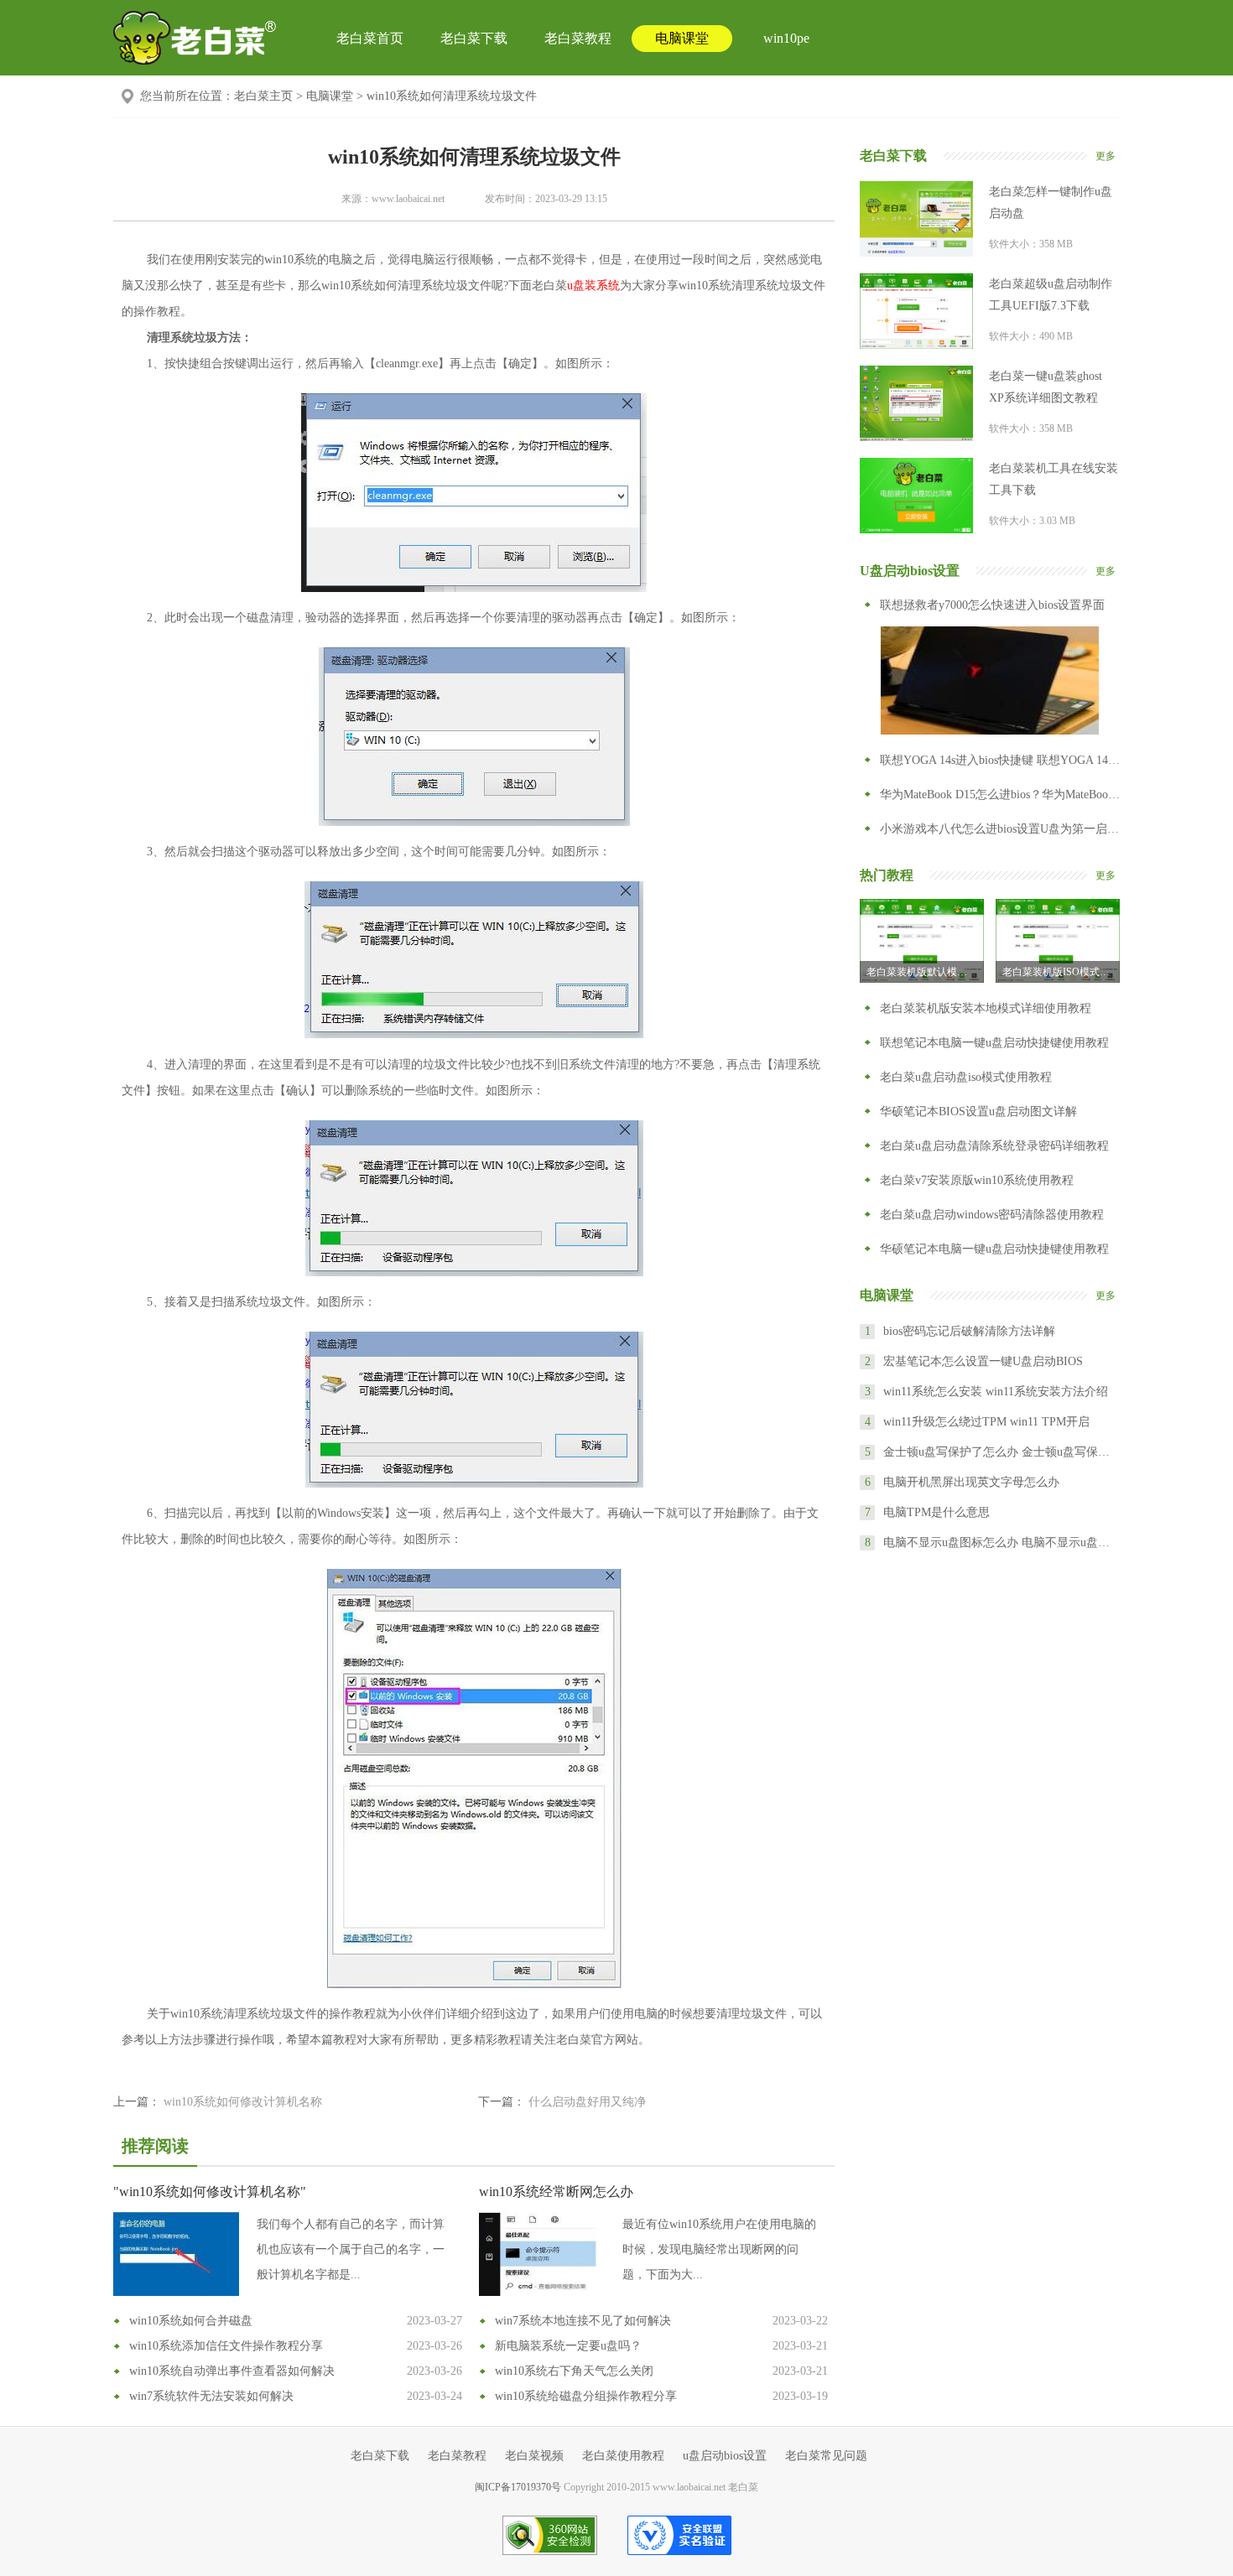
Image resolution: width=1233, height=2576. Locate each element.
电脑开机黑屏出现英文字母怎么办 (971, 1482)
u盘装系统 (593, 286)
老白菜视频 (534, 2456)
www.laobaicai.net (408, 199)
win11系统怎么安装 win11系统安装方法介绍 (996, 1392)
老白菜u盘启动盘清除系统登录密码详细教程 (994, 1146)
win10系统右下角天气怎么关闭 (574, 2371)
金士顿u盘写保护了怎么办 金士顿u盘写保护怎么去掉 (1001, 1452)
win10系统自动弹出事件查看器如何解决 (232, 2371)
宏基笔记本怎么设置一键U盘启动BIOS (983, 1361)
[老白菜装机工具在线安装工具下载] (916, 496)
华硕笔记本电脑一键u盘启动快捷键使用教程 (994, 1249)
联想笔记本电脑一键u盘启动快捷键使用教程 (994, 1043)
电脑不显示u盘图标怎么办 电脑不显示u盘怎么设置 (1001, 1542)
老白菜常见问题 (826, 2456)
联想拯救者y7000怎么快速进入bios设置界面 (992, 605)
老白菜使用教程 (623, 2456)
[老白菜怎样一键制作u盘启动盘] (916, 219)
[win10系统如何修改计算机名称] (176, 2254)
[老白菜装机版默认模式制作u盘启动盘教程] (922, 941)
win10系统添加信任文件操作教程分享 (226, 2346)
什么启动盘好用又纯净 (587, 2102)
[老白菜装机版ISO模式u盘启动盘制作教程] (1058, 941)
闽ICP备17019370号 (518, 2487)
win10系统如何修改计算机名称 (243, 2102)
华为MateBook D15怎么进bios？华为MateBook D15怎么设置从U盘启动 (1000, 795)
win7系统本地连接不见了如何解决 (583, 2321)
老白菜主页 (263, 96)
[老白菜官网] (195, 38)
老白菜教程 (578, 38)
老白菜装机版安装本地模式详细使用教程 (986, 1008)
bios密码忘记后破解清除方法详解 (969, 1331)
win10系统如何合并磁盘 (191, 2321)
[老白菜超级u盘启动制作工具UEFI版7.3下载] (916, 311)
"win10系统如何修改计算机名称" (210, 2192)
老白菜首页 (370, 38)
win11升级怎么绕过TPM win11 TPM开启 (986, 1422)
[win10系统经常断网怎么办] (542, 2254)
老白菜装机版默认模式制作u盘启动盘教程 (925, 972)
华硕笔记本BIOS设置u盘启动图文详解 (978, 1111)
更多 (1106, 156)
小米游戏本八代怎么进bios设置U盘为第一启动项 (1000, 829)
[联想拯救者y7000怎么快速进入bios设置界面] (990, 680)
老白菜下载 (474, 38)
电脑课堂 (682, 38)
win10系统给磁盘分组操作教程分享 (586, 2396)
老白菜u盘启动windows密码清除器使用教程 (992, 1215)
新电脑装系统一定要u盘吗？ (568, 2346)
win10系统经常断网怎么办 (556, 2192)
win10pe (786, 38)
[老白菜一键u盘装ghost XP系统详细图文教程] (916, 403)
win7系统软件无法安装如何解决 (211, 2396)
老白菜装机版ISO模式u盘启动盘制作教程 (1061, 972)
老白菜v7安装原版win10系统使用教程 (977, 1180)
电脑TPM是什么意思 (936, 1512)
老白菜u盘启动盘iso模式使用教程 (966, 1077)
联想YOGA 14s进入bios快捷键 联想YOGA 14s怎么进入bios (1000, 760)
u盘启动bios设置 (725, 2456)
